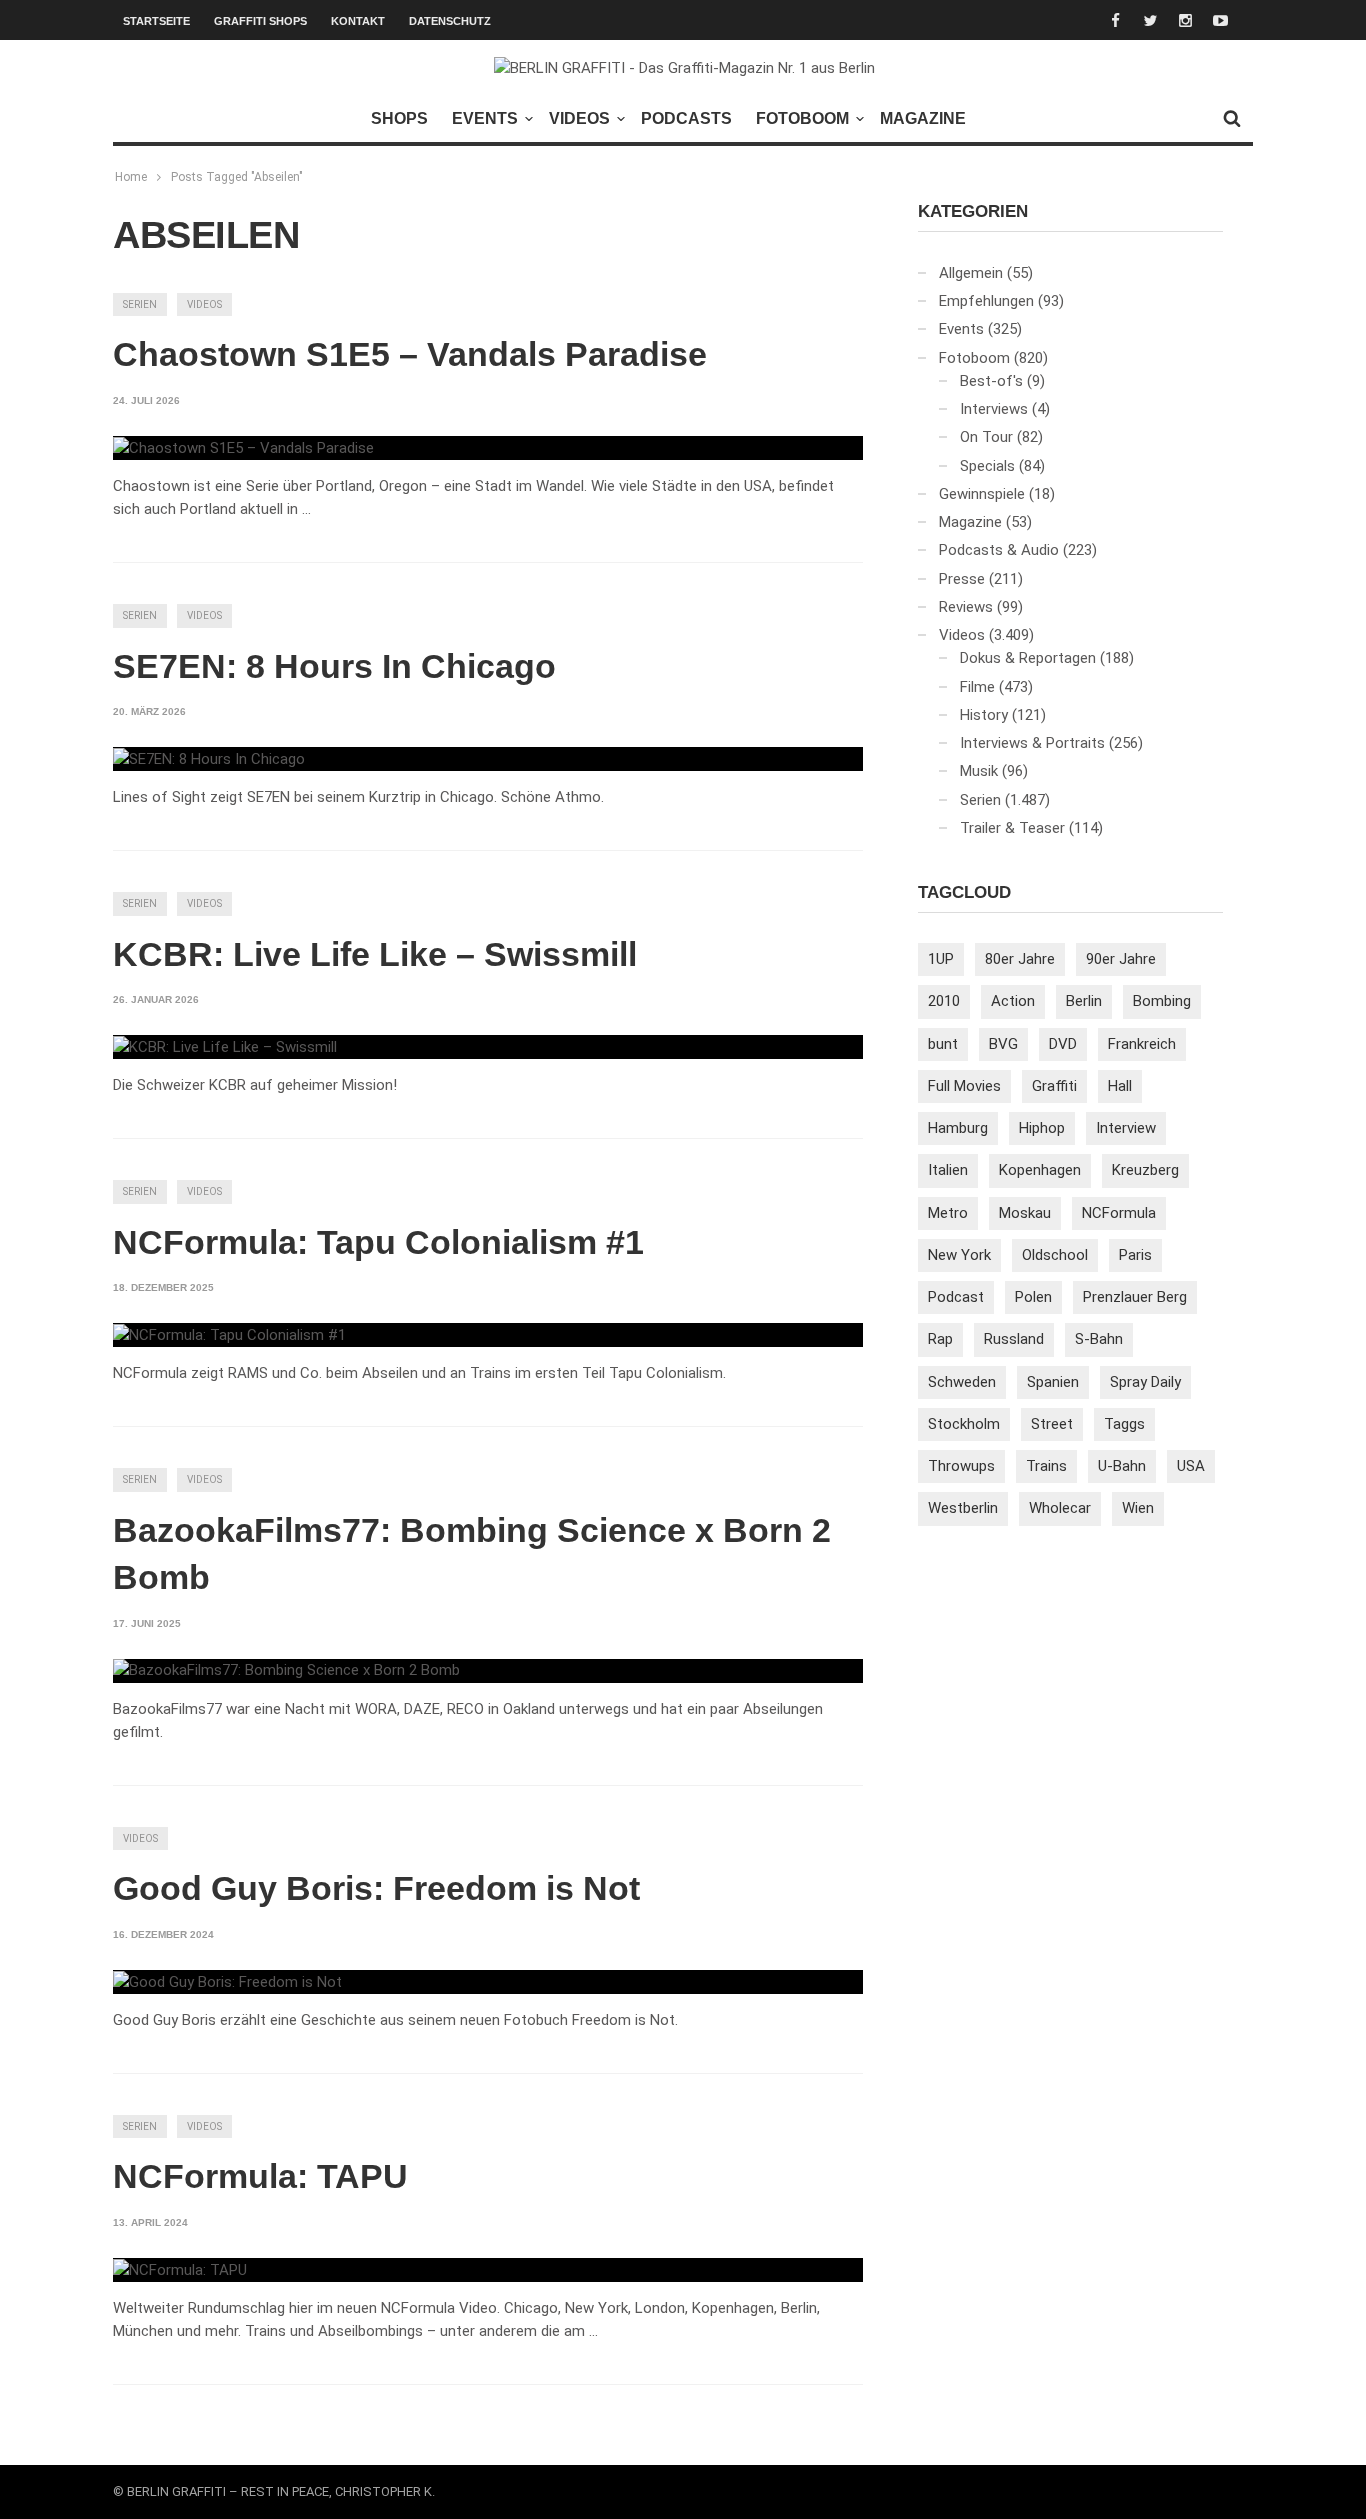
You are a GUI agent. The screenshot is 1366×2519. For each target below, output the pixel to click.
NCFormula (1119, 1213)
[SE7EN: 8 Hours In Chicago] (209, 759)
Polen (1033, 1297)
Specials (987, 466)
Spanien (1053, 1382)
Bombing (1162, 1001)
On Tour (986, 437)
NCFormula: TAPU (260, 2176)
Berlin (1084, 1001)
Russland (1014, 1339)
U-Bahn (1122, 1466)
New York (959, 1255)
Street (1052, 1424)
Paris (1135, 1255)
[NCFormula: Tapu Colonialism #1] (229, 1335)
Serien (140, 304)
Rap (940, 1339)
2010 (944, 1001)
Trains (1046, 1466)
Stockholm (964, 1424)
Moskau (1025, 1213)
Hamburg (958, 1128)
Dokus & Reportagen (1028, 658)
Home (131, 177)
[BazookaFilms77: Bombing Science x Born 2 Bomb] (286, 1671)
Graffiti (1054, 1086)
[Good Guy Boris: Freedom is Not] (227, 1982)
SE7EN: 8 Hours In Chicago (334, 666)
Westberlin (963, 1508)
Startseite (156, 21)
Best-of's (991, 381)
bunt (943, 1044)
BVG (1003, 1044)
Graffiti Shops (260, 21)
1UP (941, 959)
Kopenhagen (1040, 1170)
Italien (948, 1170)
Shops (399, 118)
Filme (977, 687)
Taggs (1124, 1424)
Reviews (966, 607)
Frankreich (1142, 1044)
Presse (962, 579)
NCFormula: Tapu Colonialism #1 (378, 1242)
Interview (1126, 1128)
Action (1013, 1001)
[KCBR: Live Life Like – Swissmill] (225, 1047)
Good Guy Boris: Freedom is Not (376, 1888)
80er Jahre (1020, 959)
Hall (1120, 1086)
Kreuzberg (1145, 1170)
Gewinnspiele (982, 494)
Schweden (962, 1382)
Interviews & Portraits (1032, 743)
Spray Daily (1145, 1382)
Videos (579, 118)
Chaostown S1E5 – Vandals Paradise (410, 354)
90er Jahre (1121, 959)
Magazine (923, 118)
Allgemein (971, 273)
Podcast (956, 1297)
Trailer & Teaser (1012, 828)
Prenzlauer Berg (1135, 1297)
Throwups (961, 1466)
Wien (1138, 1508)
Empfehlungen (986, 301)
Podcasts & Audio (999, 550)
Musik (979, 771)
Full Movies (964, 1086)
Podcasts (686, 118)
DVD (1063, 1044)
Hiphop (1042, 1128)
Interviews (994, 409)
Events (485, 118)
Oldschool (1055, 1255)
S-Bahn (1099, 1339)
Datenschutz (450, 21)
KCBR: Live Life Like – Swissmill (375, 954)
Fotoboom (802, 118)
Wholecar (1060, 1508)
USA (1191, 1466)
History (984, 715)
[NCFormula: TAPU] (180, 2270)
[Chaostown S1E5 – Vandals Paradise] (243, 448)
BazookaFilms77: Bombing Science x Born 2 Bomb (472, 1554)
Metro (948, 1213)
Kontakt (358, 21)
